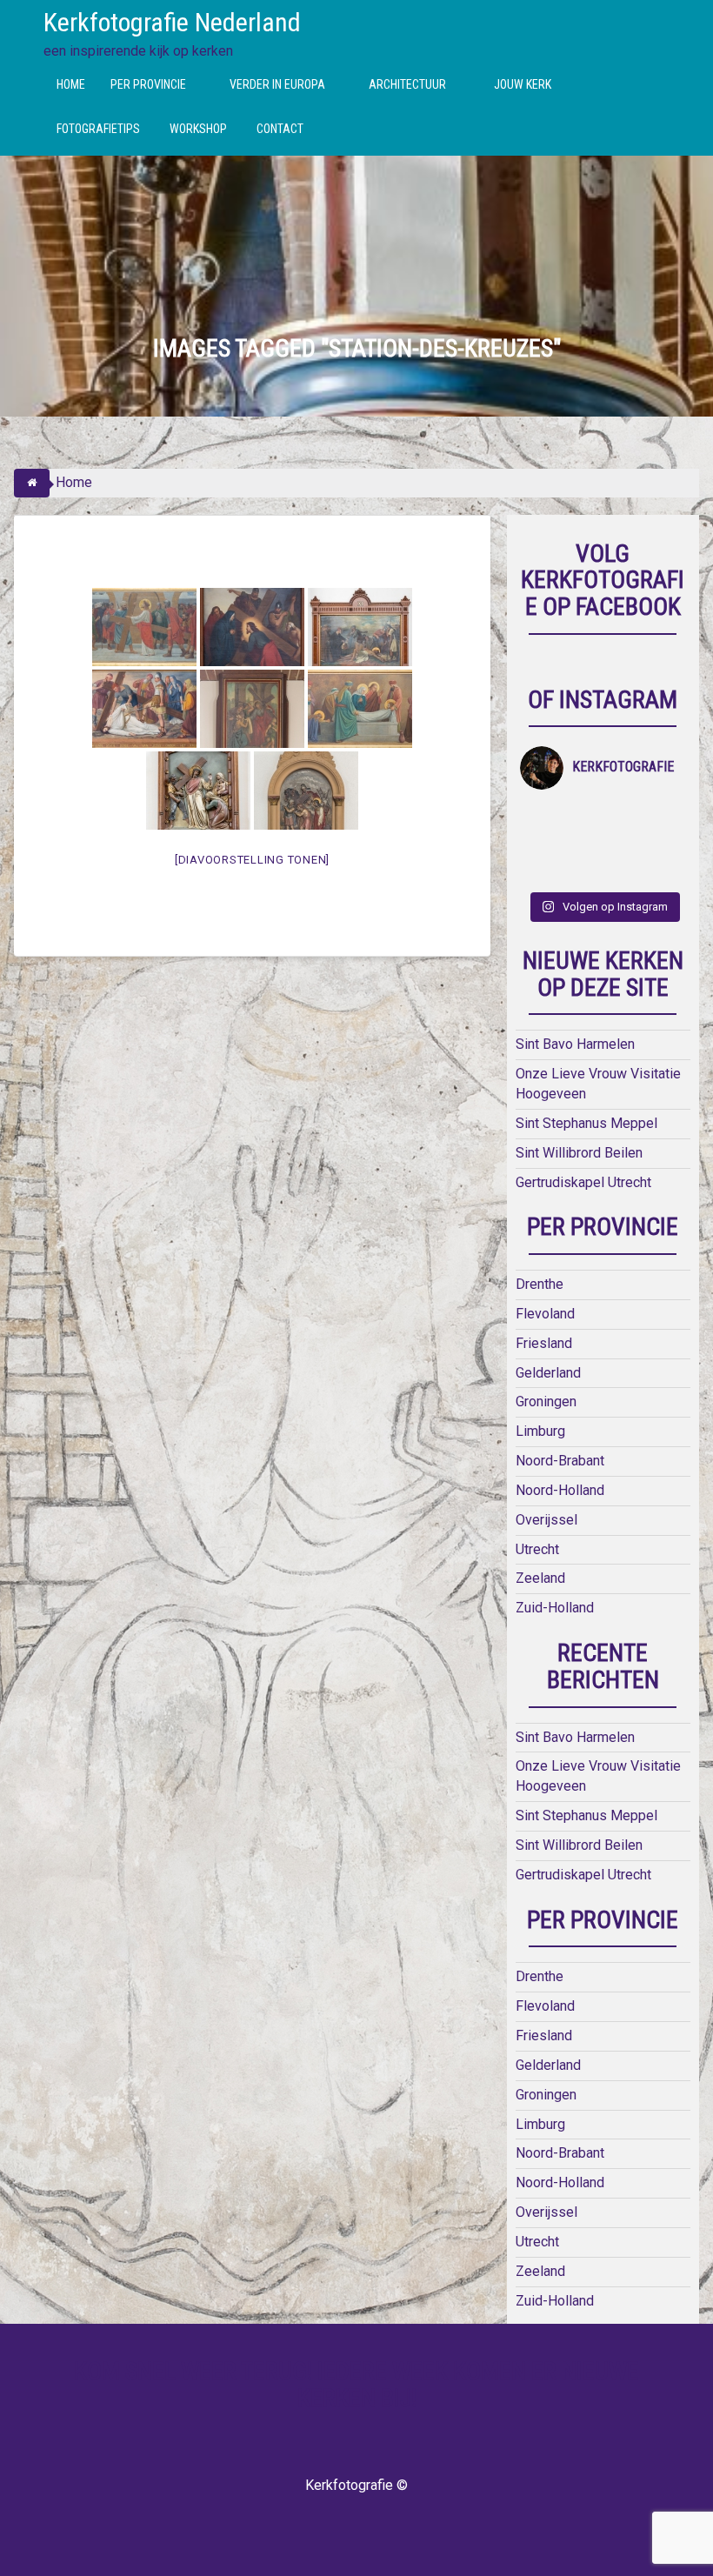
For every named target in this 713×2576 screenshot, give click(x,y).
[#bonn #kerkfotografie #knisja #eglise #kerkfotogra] (665, 843)
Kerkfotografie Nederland (172, 22)
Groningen (546, 1401)
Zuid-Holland (555, 1608)
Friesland (544, 1343)
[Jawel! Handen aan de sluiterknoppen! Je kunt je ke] (623, 843)
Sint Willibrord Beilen (579, 1153)
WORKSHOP (198, 129)
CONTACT (280, 129)
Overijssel (546, 1520)
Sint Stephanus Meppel (586, 1123)
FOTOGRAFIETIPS (98, 129)
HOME (71, 84)
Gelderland (548, 1373)
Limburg (540, 1431)
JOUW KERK (523, 84)
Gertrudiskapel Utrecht (583, 1182)
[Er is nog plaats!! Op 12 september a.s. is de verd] (541, 816)
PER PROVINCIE (148, 84)
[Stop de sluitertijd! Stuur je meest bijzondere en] (583, 816)
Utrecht (537, 1549)
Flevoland (545, 1314)
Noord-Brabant (560, 1461)
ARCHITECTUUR (407, 84)
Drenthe (540, 1284)
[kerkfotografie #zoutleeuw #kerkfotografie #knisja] (623, 816)
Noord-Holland (560, 1490)
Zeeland (540, 1578)
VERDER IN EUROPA (277, 84)
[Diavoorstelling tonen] (252, 860)
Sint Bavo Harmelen (575, 1044)
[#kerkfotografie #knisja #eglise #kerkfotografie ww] (665, 870)
